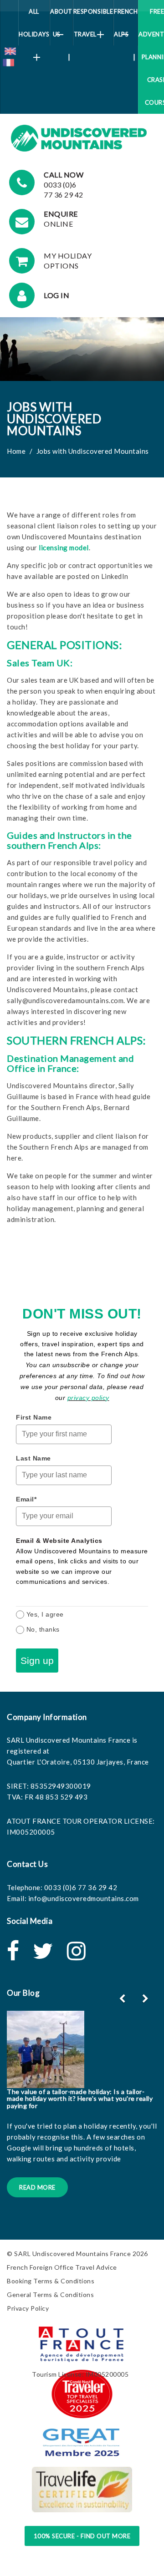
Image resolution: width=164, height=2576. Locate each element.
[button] (146, 1998)
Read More (37, 2187)
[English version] (9, 51)
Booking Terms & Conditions (51, 2281)
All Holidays (34, 23)
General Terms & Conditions (50, 2295)
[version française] (8, 62)
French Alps (126, 23)
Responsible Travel (93, 23)
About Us (61, 23)
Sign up (37, 1661)
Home (16, 451)
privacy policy (88, 1398)
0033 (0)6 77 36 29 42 (81, 1887)
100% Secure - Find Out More (82, 2536)
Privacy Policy (28, 2308)
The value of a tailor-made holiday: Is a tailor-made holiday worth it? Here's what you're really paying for (80, 2099)
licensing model (64, 548)
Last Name (33, 1458)
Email (26, 1499)
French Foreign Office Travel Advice (62, 2267)
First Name (34, 1417)
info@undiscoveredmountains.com (84, 1898)
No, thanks (43, 1630)
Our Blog (23, 1993)
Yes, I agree (45, 1614)
